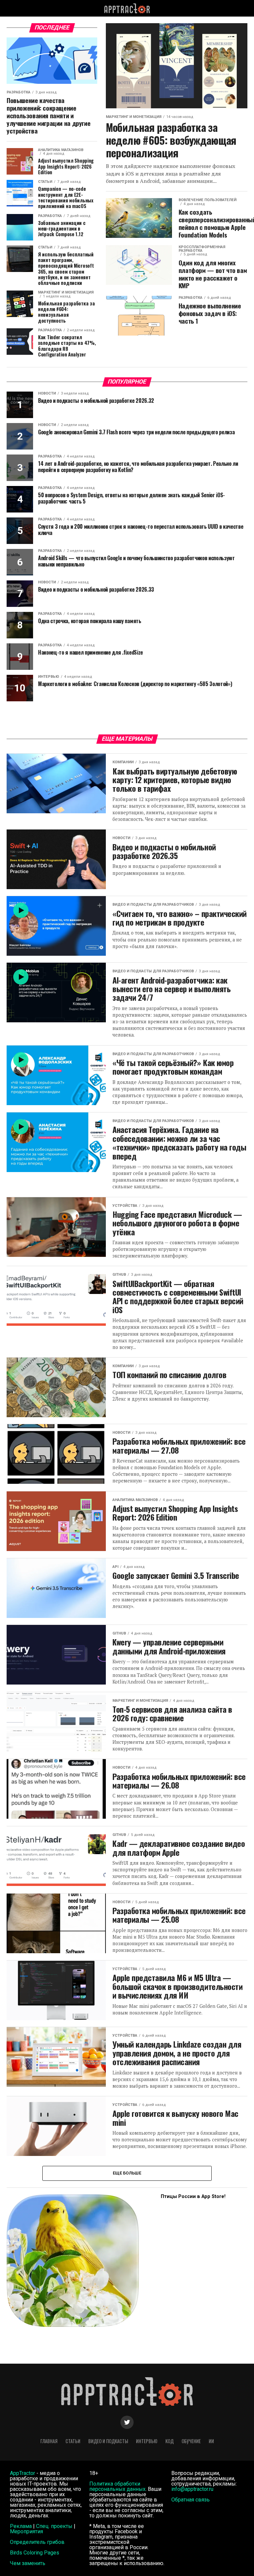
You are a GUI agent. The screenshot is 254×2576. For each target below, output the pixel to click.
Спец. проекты (54, 2526)
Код (169, 2441)
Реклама (21, 2526)
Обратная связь (190, 2500)
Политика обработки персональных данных (117, 2486)
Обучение (191, 2441)
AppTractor (22, 2473)
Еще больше (127, 2173)
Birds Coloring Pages (35, 2553)
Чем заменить (28, 2563)
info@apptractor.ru (192, 2489)
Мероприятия (26, 2531)
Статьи (73, 2441)
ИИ (211, 2441)
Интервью (147, 2441)
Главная (49, 2441)
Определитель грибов (37, 2542)
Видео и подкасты (108, 2441)
